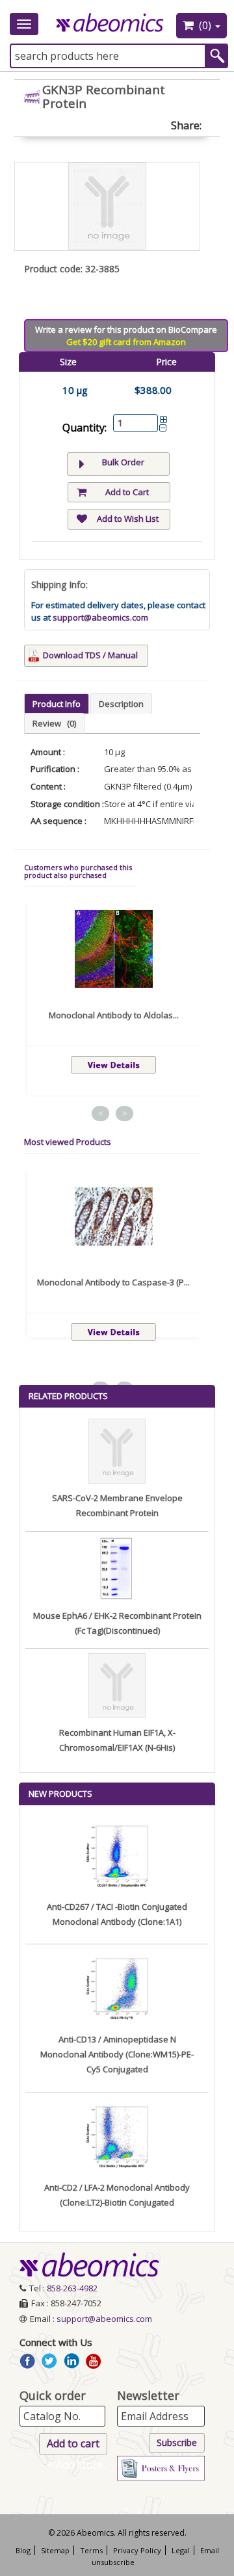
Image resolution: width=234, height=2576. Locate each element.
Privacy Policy (137, 2550)
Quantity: (84, 428)
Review (54, 723)
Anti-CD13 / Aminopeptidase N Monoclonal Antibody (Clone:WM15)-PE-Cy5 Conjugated (117, 2054)
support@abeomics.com (100, 617)
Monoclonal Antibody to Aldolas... (114, 1015)
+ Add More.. (77, 2465)
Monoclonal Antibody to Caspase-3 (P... (113, 1282)
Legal (181, 2550)
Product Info (57, 704)
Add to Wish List (128, 519)
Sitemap (55, 2550)
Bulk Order (123, 462)
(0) (205, 25)
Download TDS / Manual (90, 655)
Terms (91, 2550)
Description (121, 704)
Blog (23, 2550)
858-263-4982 (72, 2288)
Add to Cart (127, 492)
